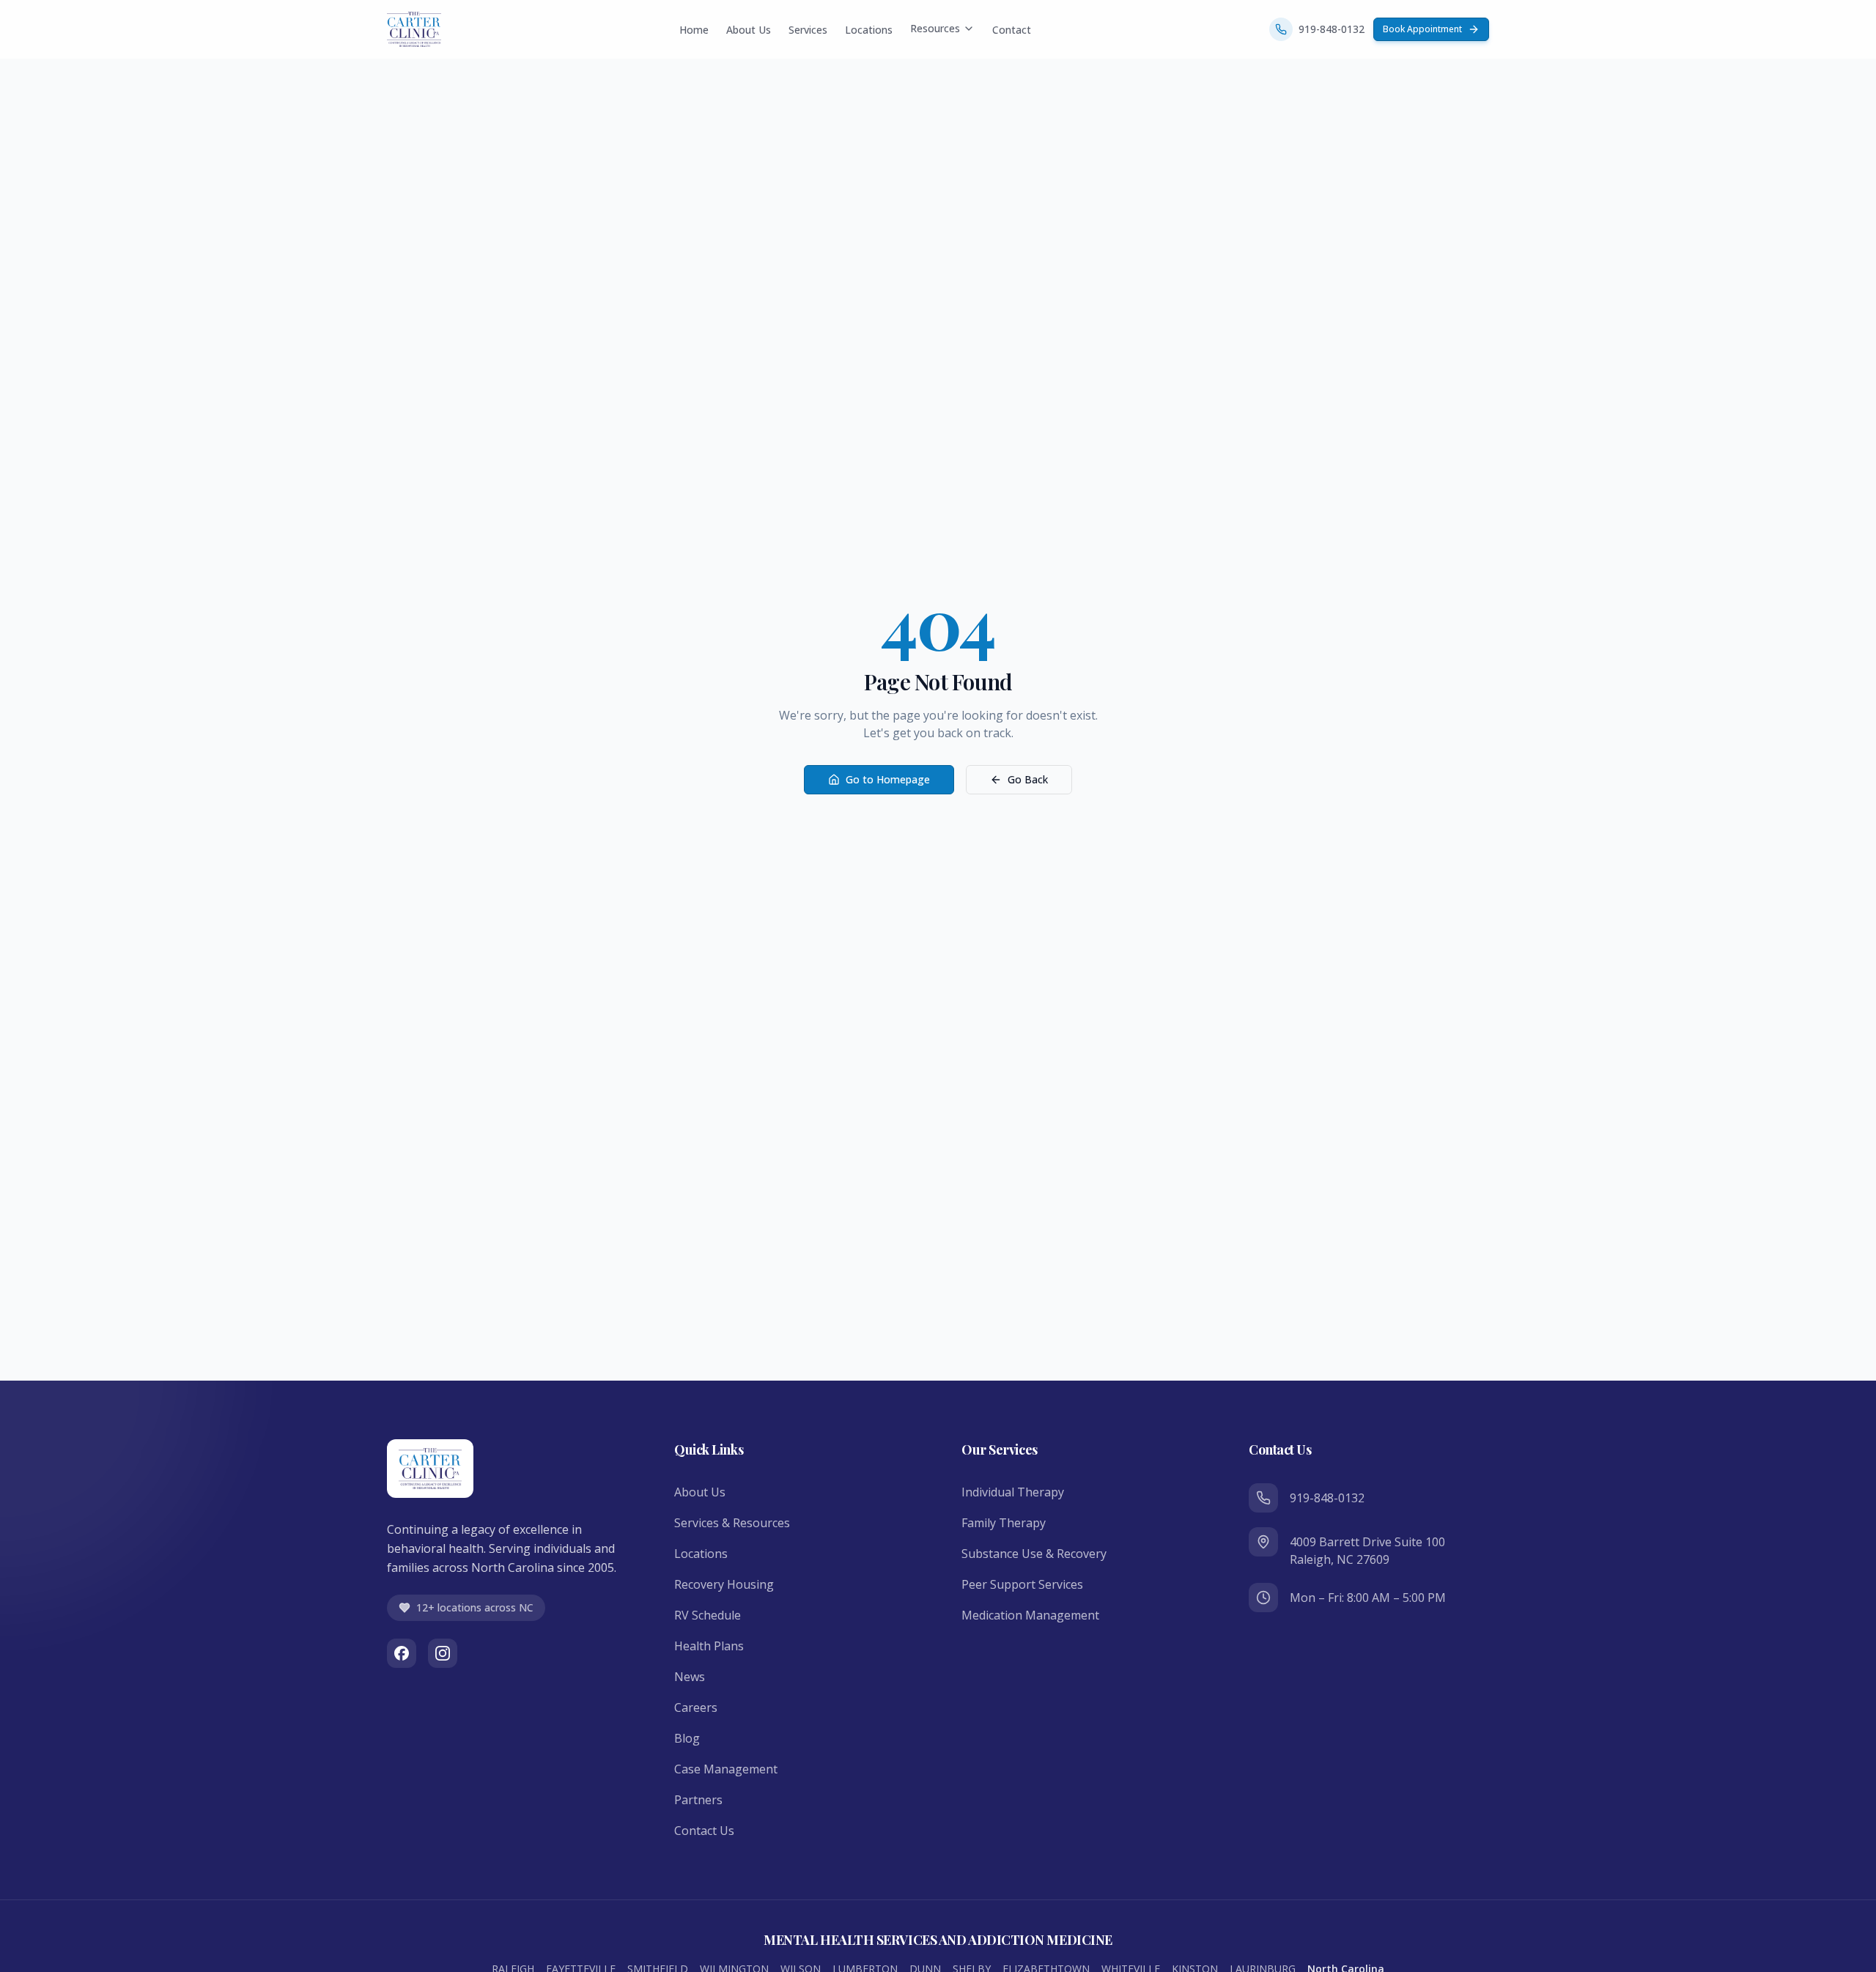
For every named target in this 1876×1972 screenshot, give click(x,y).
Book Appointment (1422, 29)
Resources (935, 28)
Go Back (1028, 779)
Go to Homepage (888, 779)
